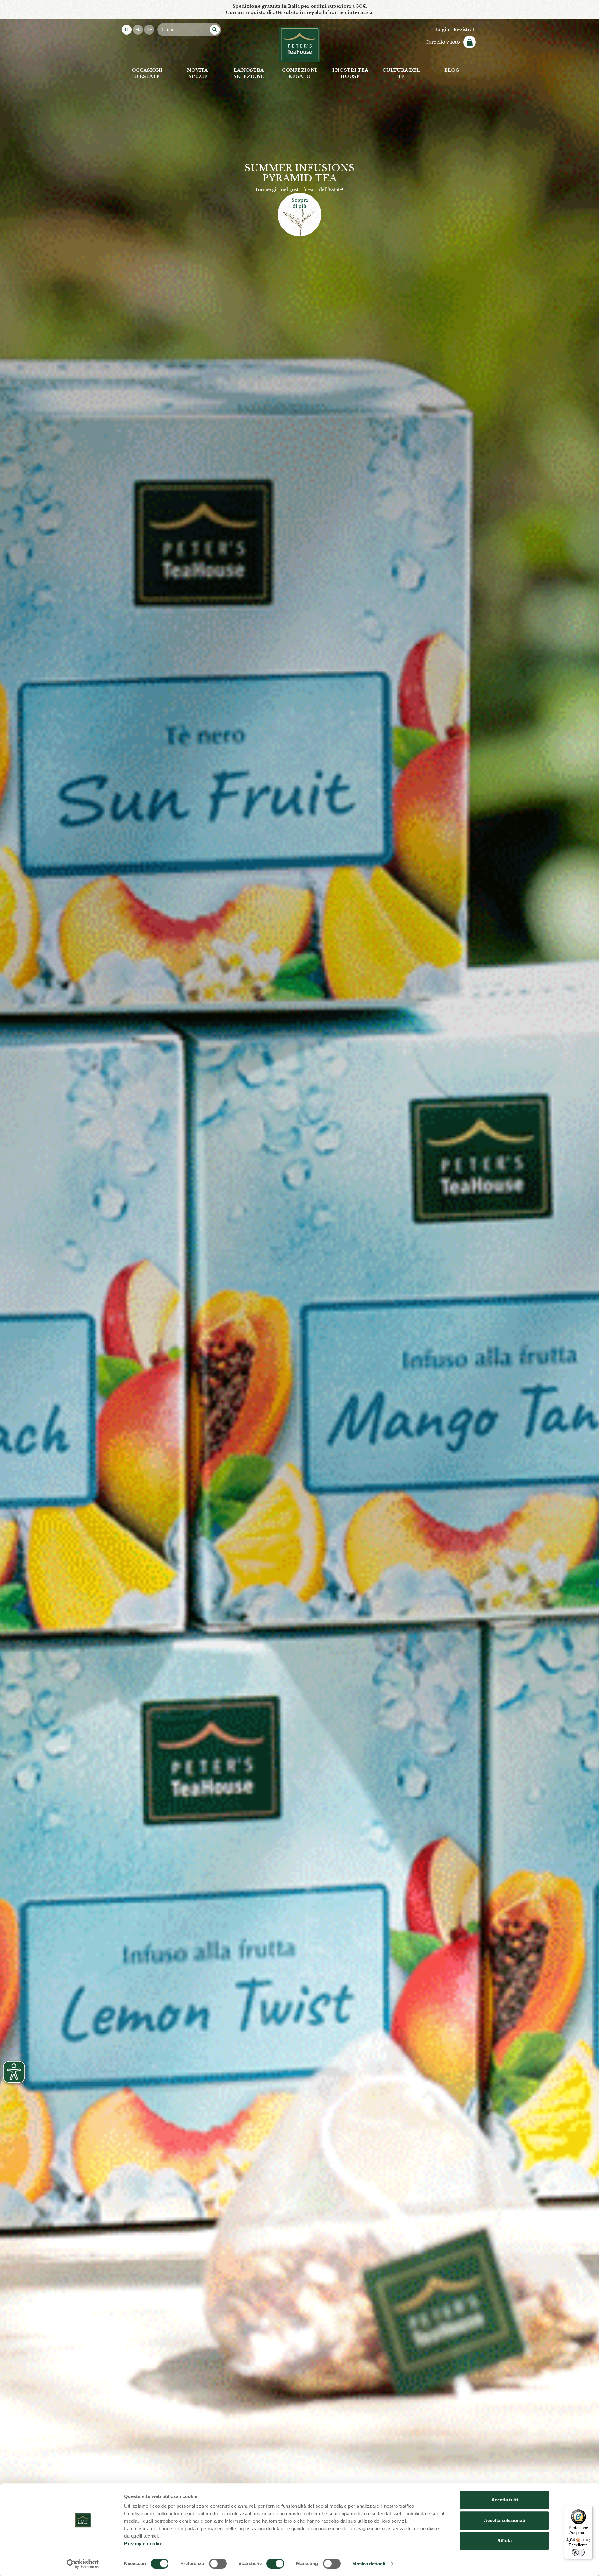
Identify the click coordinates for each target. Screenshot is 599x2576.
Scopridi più (300, 203)
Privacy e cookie (143, 2543)
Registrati (465, 30)
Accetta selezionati (504, 2520)
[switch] (218, 2564)
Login (442, 30)
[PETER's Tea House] (300, 44)
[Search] (215, 30)
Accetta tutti (505, 2500)
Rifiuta (504, 2541)
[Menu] (589, 2510)
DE (149, 30)
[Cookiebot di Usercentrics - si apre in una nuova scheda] (83, 2564)
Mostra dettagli (369, 2564)
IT (127, 30)
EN (138, 30)
